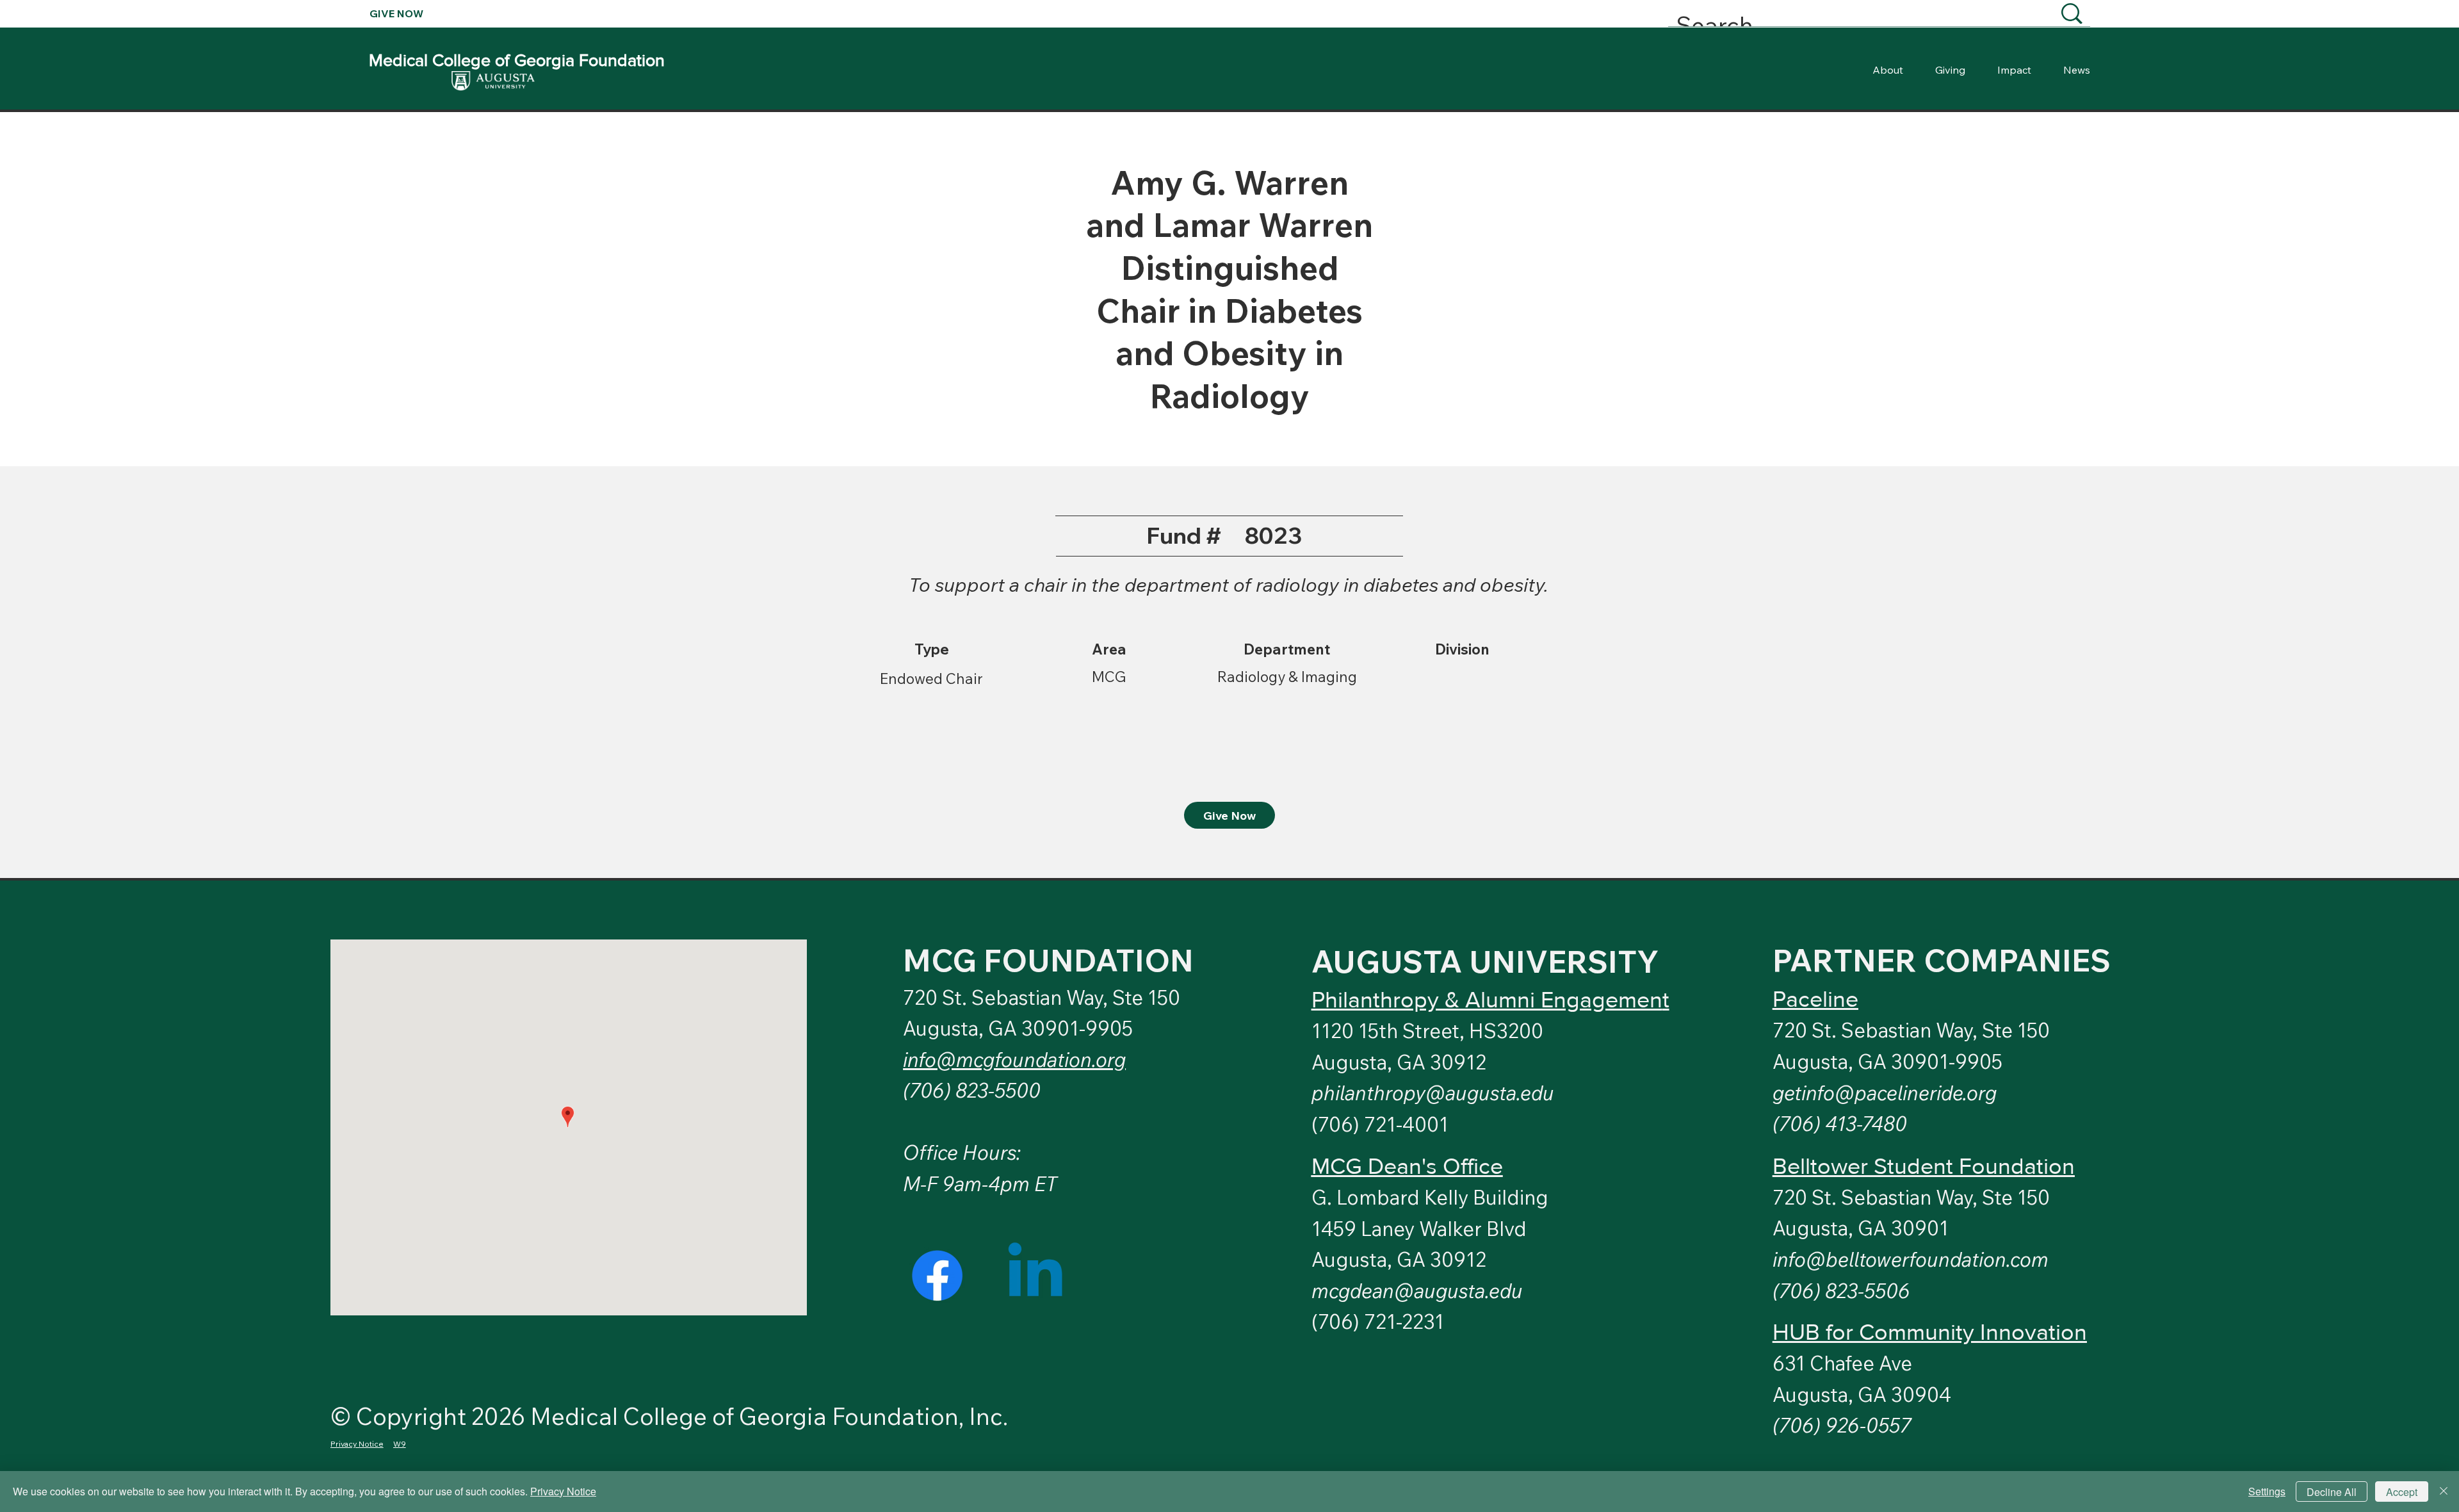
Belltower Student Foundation (1924, 1166)
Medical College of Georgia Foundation (517, 60)
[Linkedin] (1035, 1275)
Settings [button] (2267, 1491)
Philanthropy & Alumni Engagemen (1487, 999)
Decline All (2332, 1492)
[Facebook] (937, 1275)
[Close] (2444, 1492)
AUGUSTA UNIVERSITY (1485, 961)
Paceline (1815, 999)
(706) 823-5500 (972, 1090)
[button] (1885, 1093)
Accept (2402, 1492)
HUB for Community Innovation (1930, 1332)
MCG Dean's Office (1407, 1166)
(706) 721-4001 (1380, 1124)
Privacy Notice (563, 1491)
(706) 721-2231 (1378, 1321)
